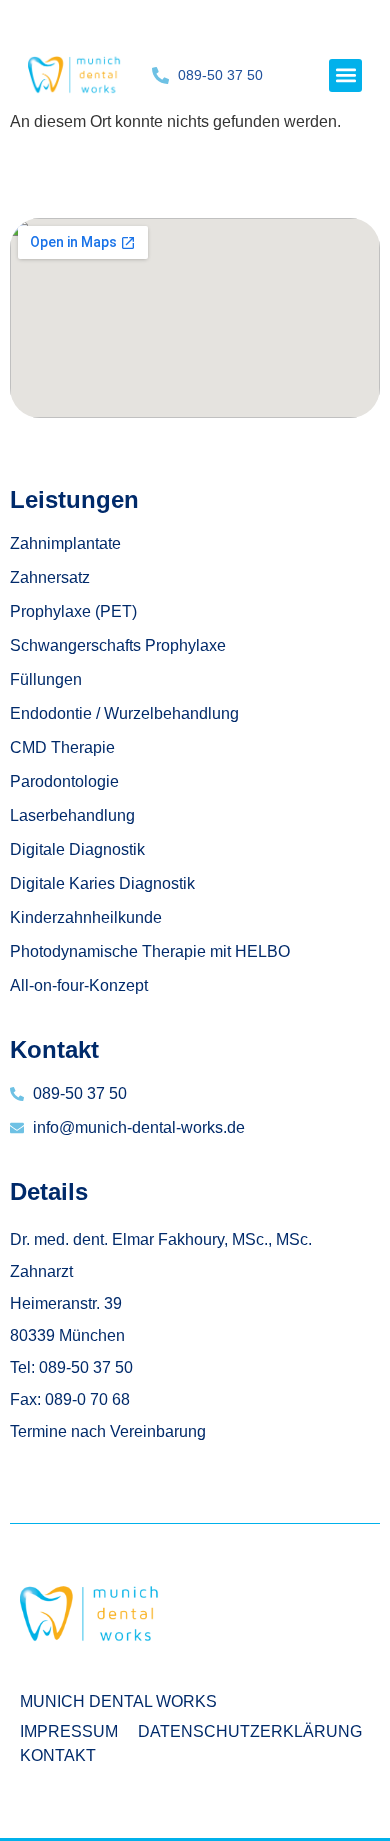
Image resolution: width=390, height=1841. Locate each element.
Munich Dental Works (118, 1701)
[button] (345, 75)
